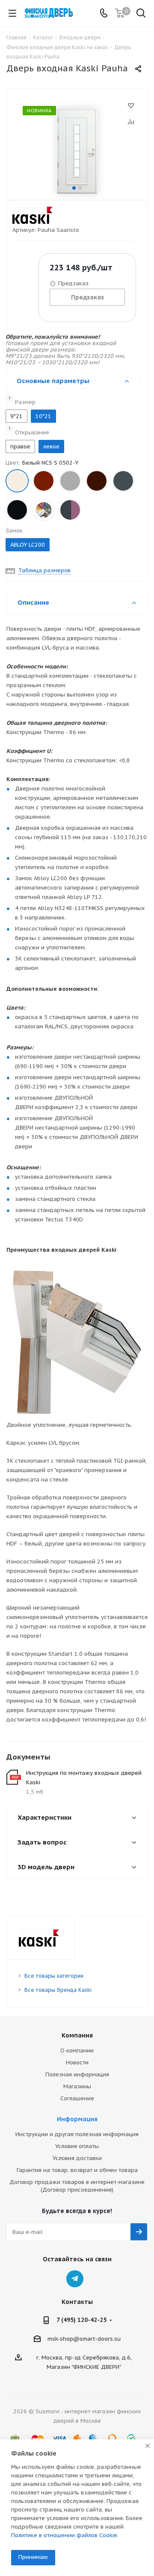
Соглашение (77, 2098)
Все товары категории (54, 1976)
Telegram (75, 2279)
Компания (77, 2035)
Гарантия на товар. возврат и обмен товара (77, 2170)
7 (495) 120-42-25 (81, 2320)
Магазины (77, 2086)
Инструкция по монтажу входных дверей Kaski (84, 1778)
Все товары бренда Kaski (58, 1990)
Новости (77, 2062)
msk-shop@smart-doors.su (84, 2339)
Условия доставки (77, 2158)
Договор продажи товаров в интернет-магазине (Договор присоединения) (77, 2186)
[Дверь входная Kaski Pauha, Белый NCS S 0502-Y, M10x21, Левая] (77, 151)
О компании (77, 2051)
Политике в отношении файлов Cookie (64, 2535)
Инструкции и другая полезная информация (77, 2134)
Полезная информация (77, 2074)
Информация (77, 2119)
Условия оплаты (77, 2146)
